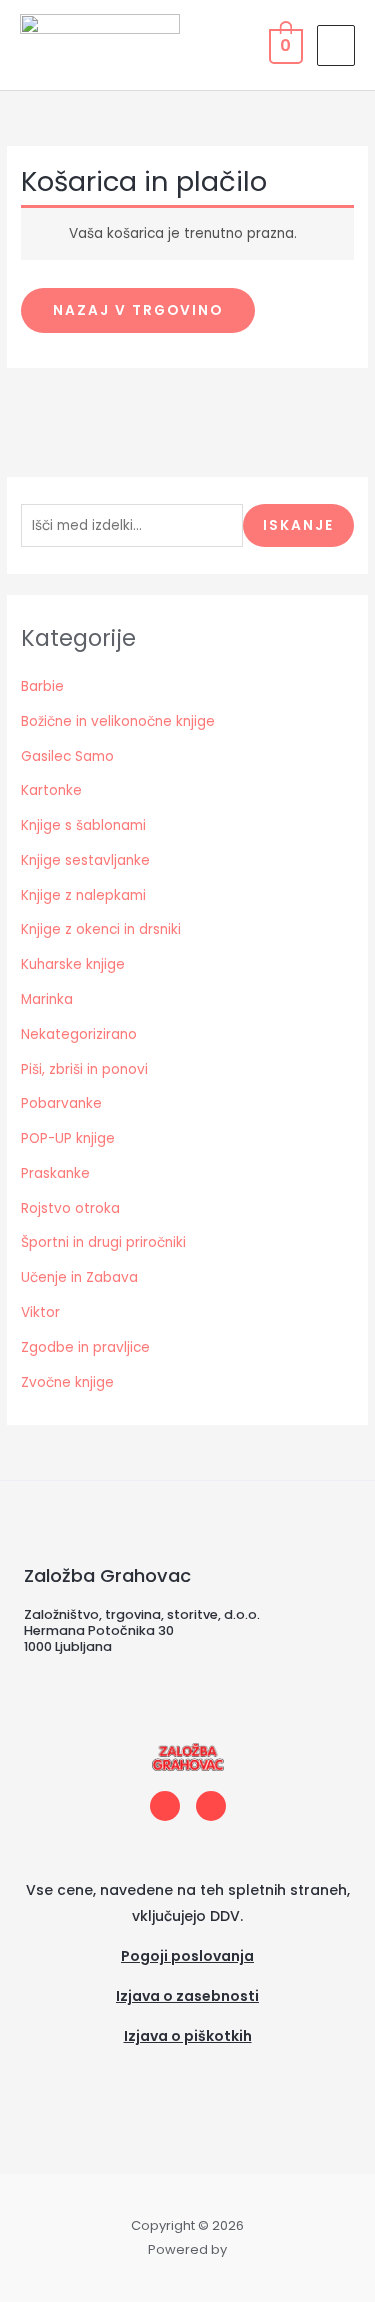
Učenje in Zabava (79, 1277)
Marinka (47, 999)
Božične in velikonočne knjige (118, 721)
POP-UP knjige (68, 1138)
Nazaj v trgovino (138, 310)
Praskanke (55, 1173)
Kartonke (51, 790)
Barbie (42, 686)
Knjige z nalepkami (83, 895)
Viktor (40, 1312)
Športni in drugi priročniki (103, 1242)
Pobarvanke (61, 1103)
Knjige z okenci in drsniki (101, 929)
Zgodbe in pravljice (85, 1347)
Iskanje (298, 525)
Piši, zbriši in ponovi (84, 1069)
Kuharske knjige (73, 964)
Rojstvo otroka (70, 1208)
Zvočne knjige (67, 1382)
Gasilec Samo (67, 756)
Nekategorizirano (79, 1034)
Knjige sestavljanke (85, 860)
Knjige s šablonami (83, 825)
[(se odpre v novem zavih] (187, 2062)
